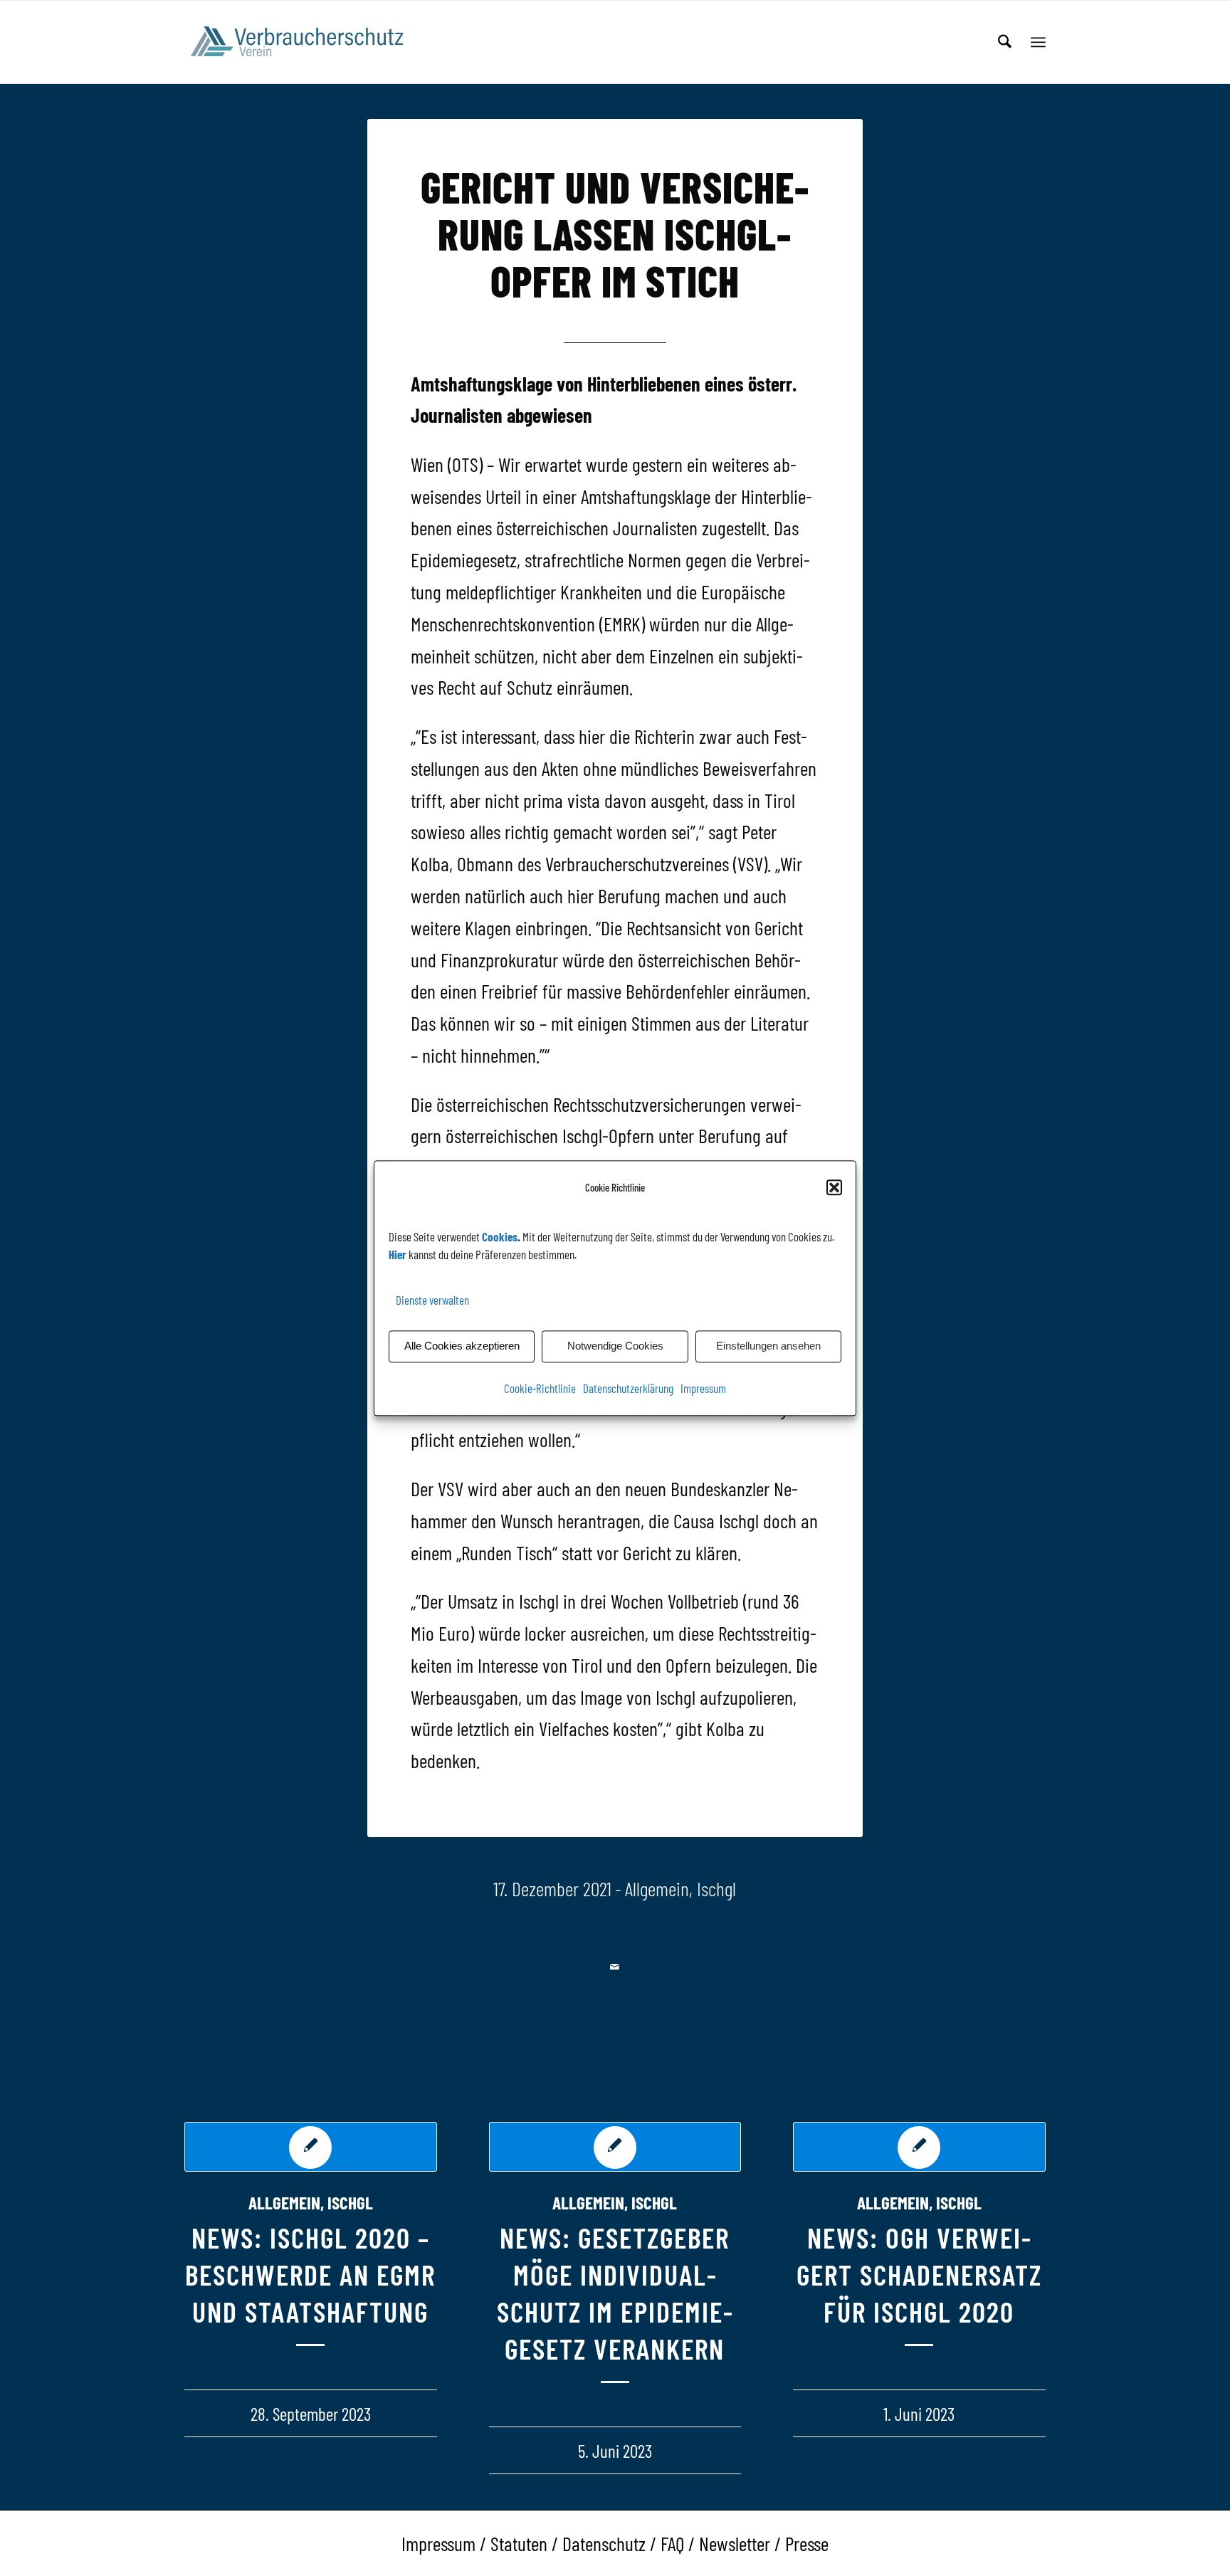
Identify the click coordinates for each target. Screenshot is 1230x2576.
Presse (807, 2543)
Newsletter (735, 2543)
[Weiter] (1024, 2256)
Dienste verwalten (432, 1300)
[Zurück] (206, 2256)
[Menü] (1038, 42)
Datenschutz (604, 2543)
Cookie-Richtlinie (540, 1388)
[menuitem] (1005, 42)
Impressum (703, 1388)
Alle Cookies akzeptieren (462, 1346)
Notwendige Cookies (615, 1346)
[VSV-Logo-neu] (306, 42)
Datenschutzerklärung (628, 1388)
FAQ (672, 2543)
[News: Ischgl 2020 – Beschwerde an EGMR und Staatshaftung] (311, 2147)
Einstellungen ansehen (768, 1346)
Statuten (519, 2543)
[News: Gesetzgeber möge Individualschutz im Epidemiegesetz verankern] (615, 2147)
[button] (834, 1187)
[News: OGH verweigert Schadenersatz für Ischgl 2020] (919, 2147)
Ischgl (716, 1888)
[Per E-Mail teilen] (615, 1967)
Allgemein (657, 1888)
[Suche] (1005, 42)
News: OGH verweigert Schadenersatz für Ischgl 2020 (919, 2274)
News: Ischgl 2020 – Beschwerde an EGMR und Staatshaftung (310, 2274)
